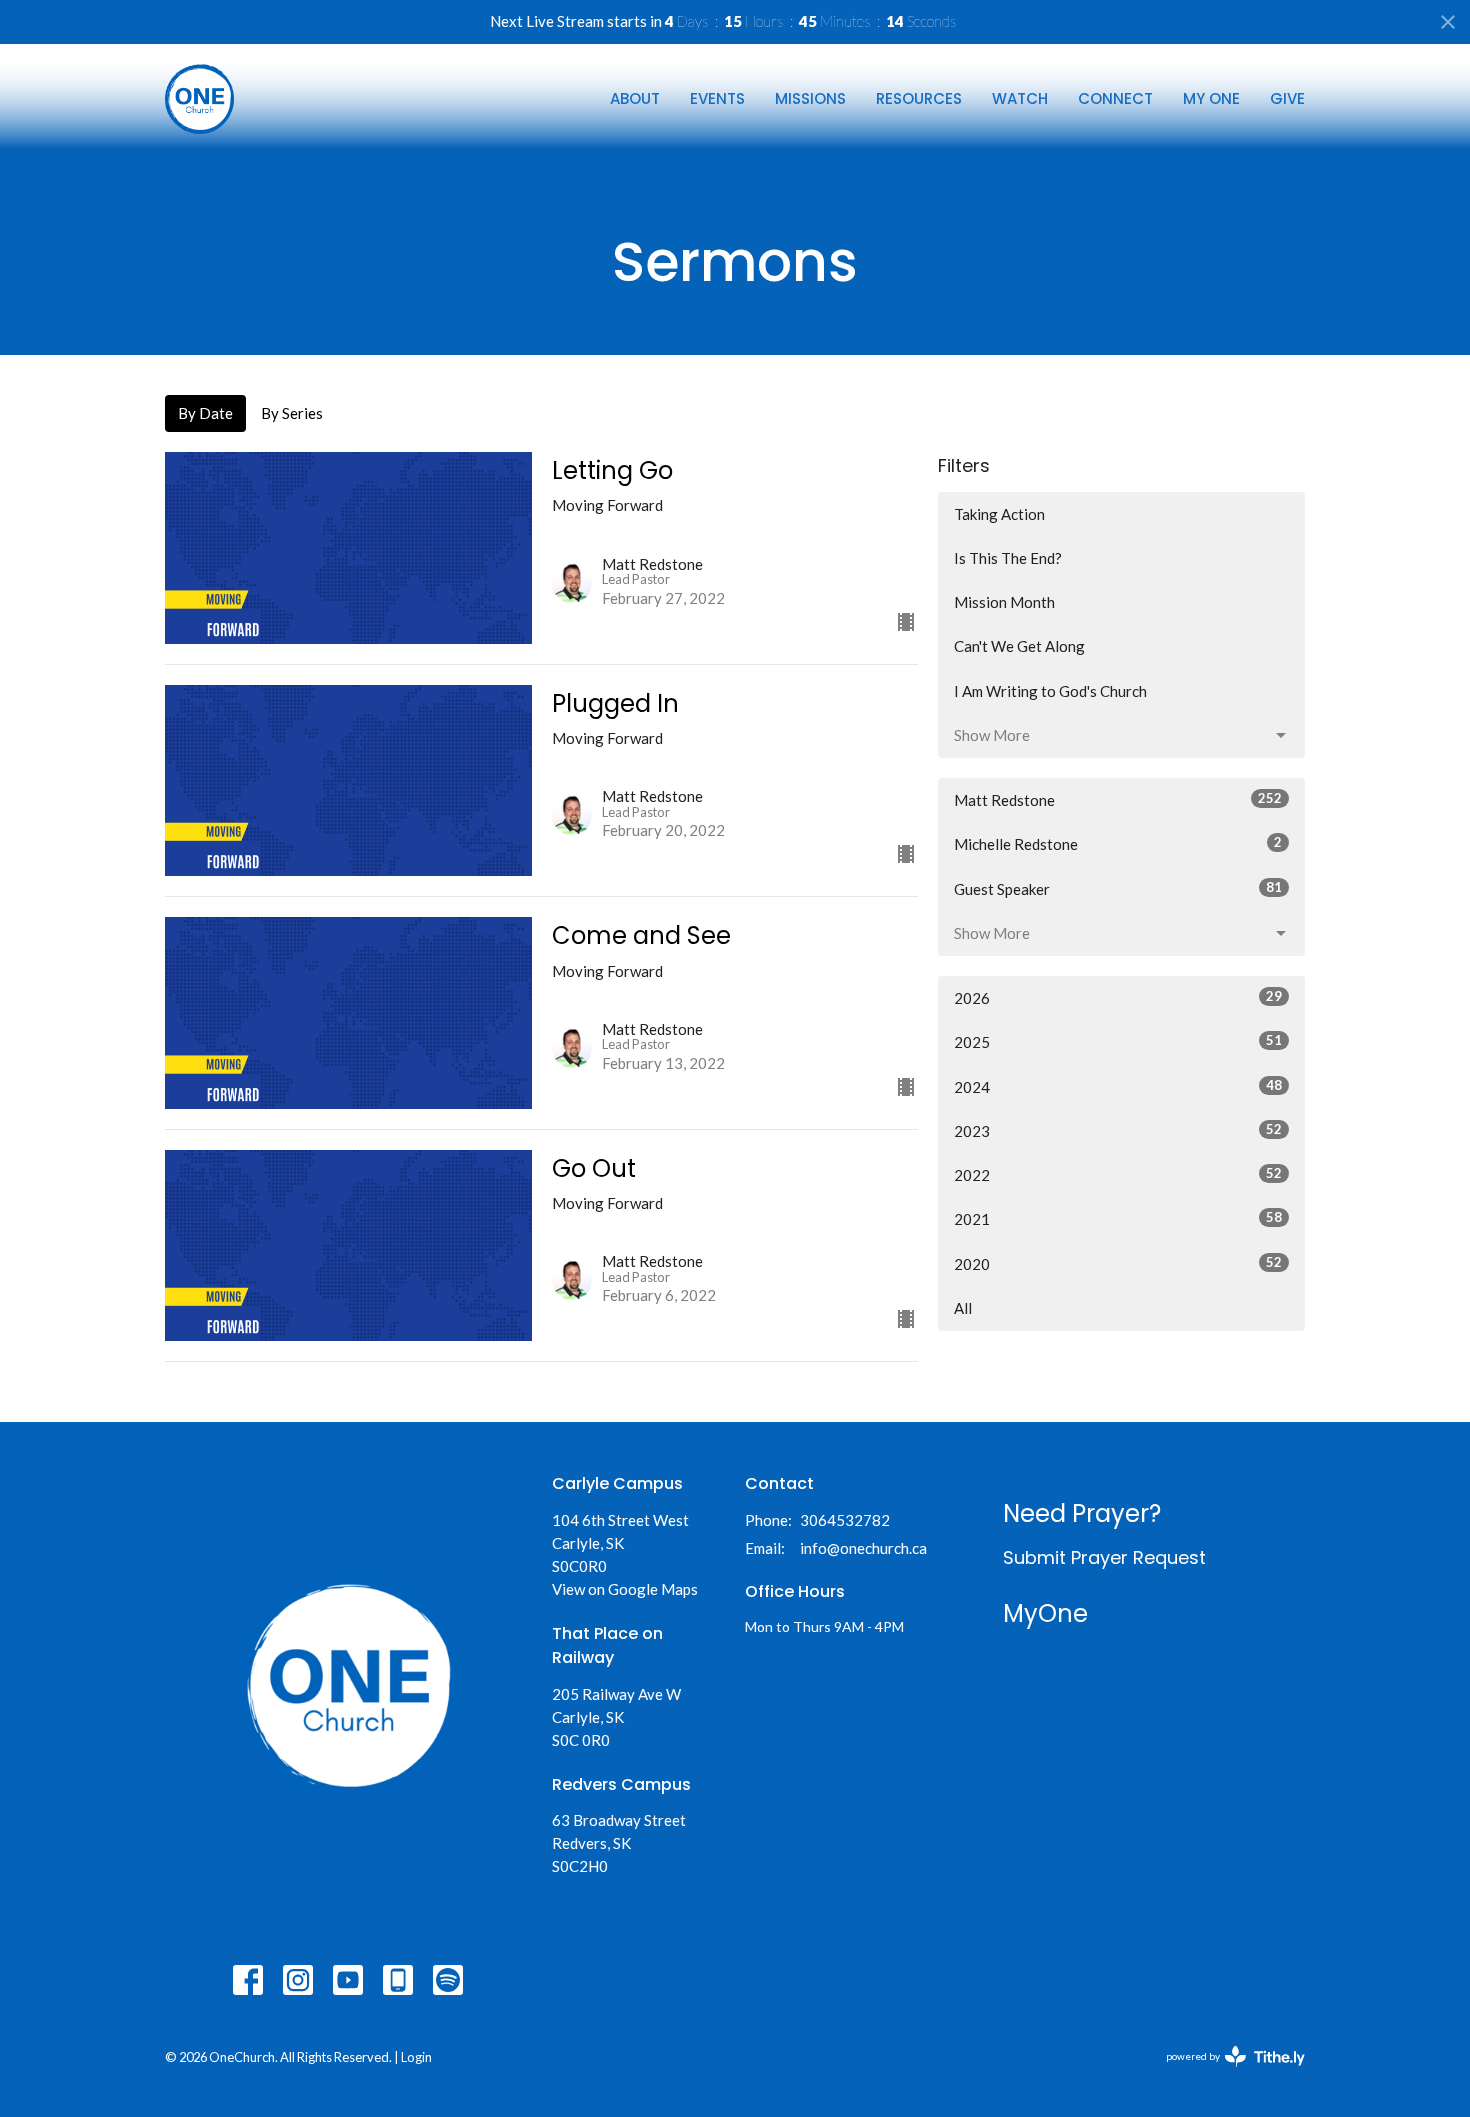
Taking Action (999, 514)
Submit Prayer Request (1104, 1557)
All (963, 1308)
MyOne (1045, 1613)
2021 (1118, 1218)
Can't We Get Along (1019, 646)
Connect (1115, 98)
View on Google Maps (625, 1589)
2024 (1118, 1086)
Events (717, 98)
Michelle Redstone (1118, 843)
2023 (1118, 1130)
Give (1287, 98)
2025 (1118, 1041)
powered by (1225, 2073)
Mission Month (1004, 602)
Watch (1020, 98)
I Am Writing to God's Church (1050, 691)
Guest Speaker (1118, 888)
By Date (205, 413)
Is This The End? (1008, 558)
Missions (810, 98)
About (635, 98)
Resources (919, 98)
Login (416, 2057)
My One (1211, 98)
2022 (1118, 1174)
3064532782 (845, 1520)
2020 (1118, 1263)
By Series (292, 413)
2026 (1118, 997)
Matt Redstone (1118, 799)
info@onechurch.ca (863, 1548)
